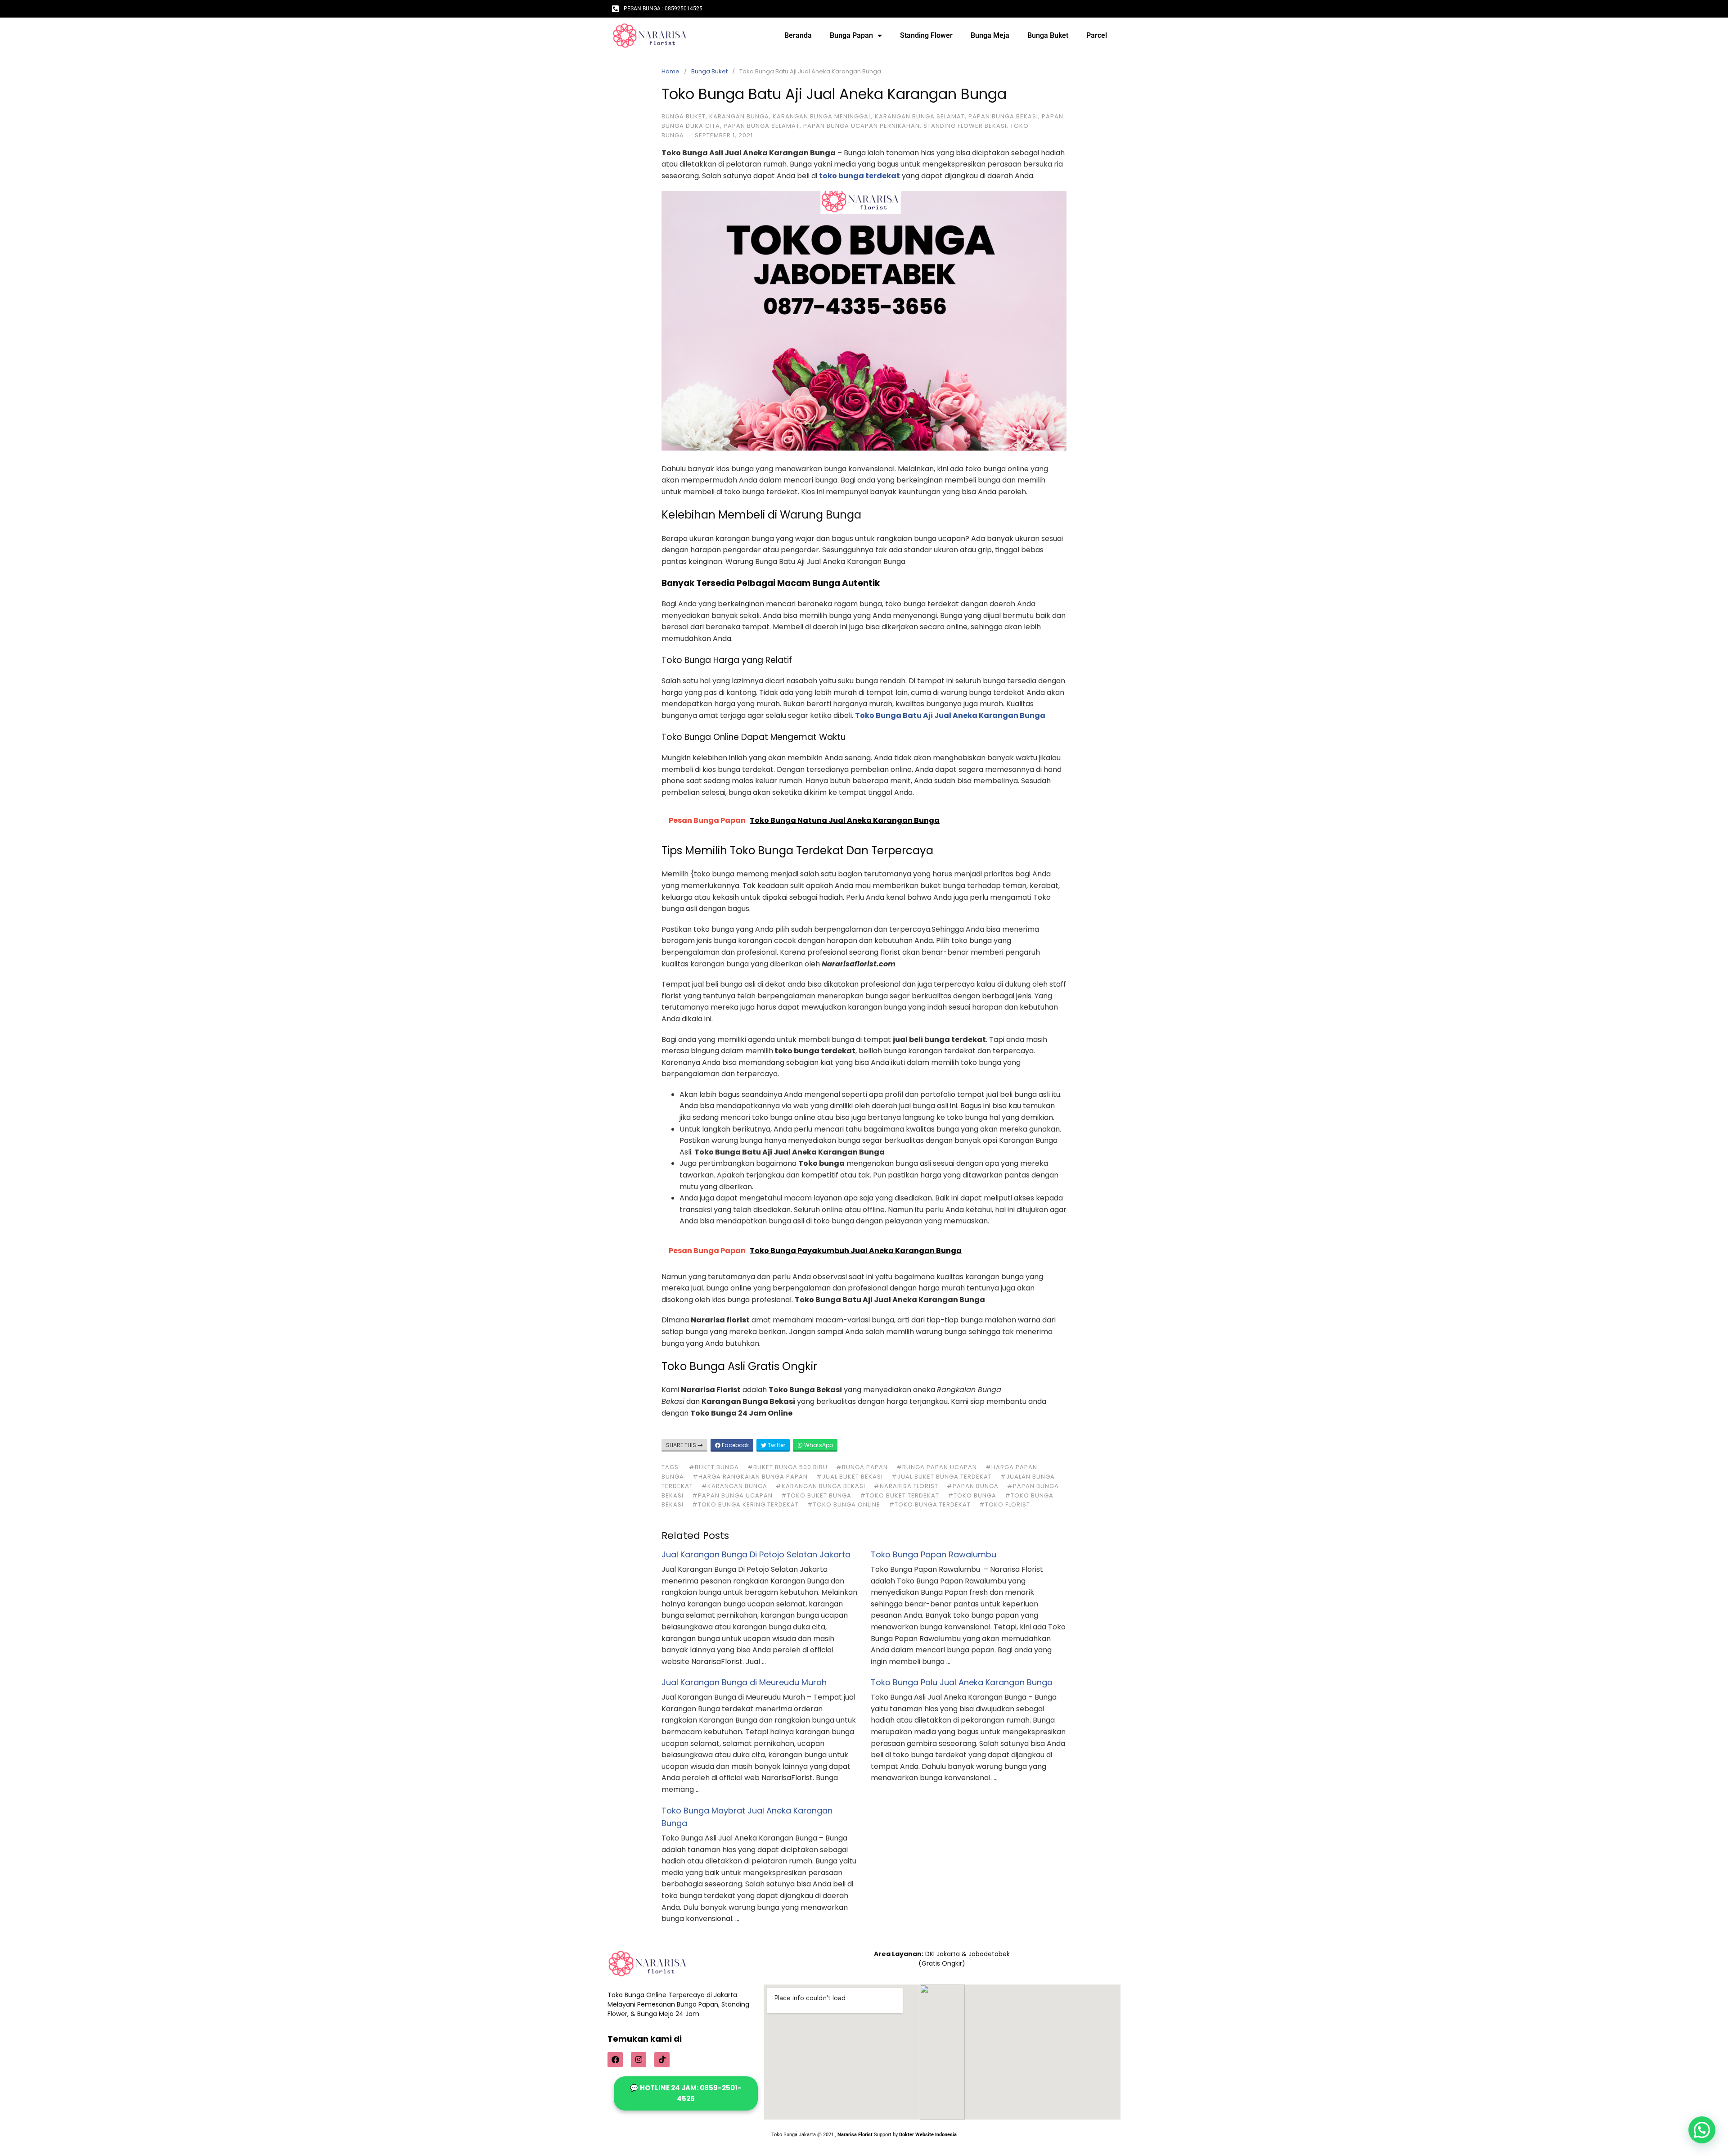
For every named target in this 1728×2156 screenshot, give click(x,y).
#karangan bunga (734, 1486)
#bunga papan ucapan (937, 1467)
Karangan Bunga (739, 116)
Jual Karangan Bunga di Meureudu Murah (744, 1682)
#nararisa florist (906, 1486)
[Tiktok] (662, 2060)
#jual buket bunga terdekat (942, 1477)
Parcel (1097, 35)
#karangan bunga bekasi (821, 1486)
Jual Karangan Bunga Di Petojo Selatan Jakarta (756, 1554)
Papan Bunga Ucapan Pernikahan (862, 126)
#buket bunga (714, 1467)
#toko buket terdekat (900, 1495)
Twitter (776, 1445)
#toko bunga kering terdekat (745, 1504)
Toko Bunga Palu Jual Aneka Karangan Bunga (962, 1682)
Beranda (798, 35)
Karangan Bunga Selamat (920, 116)
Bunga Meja (990, 35)
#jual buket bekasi (850, 1477)
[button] (1702, 2130)
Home (670, 71)
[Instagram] (639, 2060)
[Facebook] (615, 2060)
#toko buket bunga (816, 1495)
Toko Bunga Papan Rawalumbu (934, 1554)
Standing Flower (926, 35)
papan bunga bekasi (1003, 116)
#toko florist (1005, 1504)
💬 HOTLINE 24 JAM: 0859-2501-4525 (686, 2093)
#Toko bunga (972, 1495)
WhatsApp (818, 1445)
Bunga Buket (1048, 35)
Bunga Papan (851, 35)
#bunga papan (862, 1467)
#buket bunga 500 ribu (787, 1467)
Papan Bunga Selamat (762, 126)
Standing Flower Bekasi (965, 126)
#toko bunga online (844, 1504)
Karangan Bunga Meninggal (822, 116)
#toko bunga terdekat (930, 1504)
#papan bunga (973, 1486)
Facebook (735, 1445)
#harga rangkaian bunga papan (750, 1477)
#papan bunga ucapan (732, 1495)
